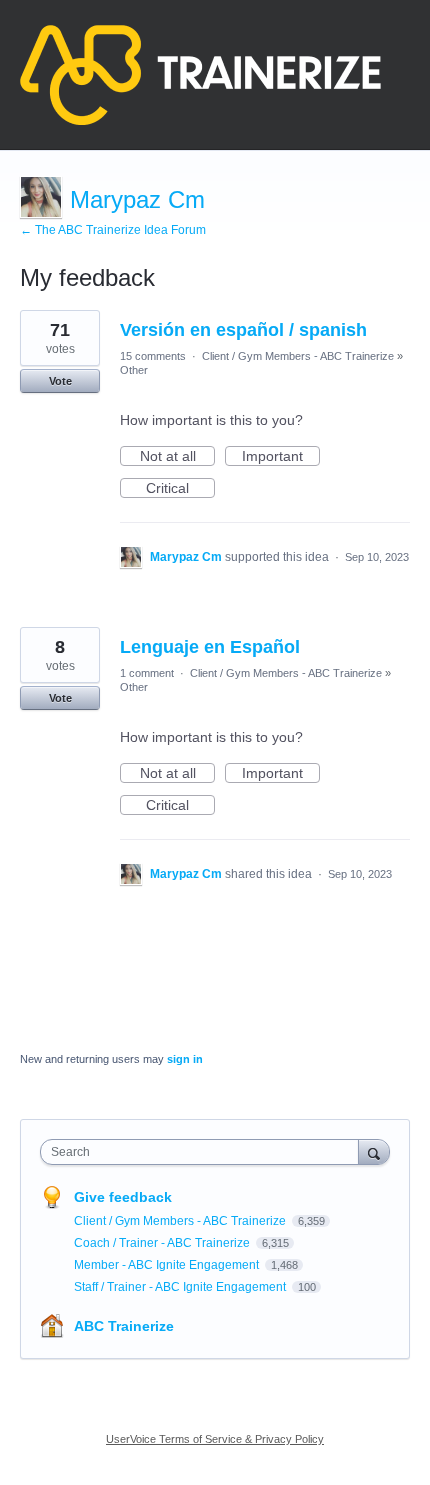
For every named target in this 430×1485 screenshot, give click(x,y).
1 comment (147, 673)
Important (281, 457)
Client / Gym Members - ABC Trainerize (298, 356)
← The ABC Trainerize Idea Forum (113, 230)
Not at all (177, 457)
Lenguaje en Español (210, 647)
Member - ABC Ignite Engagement (168, 1265)
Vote (60, 381)
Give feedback (123, 1197)
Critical (180, 489)
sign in (185, 1059)
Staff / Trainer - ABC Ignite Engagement (181, 1287)
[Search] (374, 1151)
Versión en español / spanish (243, 330)
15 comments (153, 356)
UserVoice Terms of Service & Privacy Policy (215, 1439)
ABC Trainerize (124, 1326)
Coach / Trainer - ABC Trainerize (163, 1243)
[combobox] (204, 1152)
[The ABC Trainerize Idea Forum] (200, 75)
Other (134, 370)
